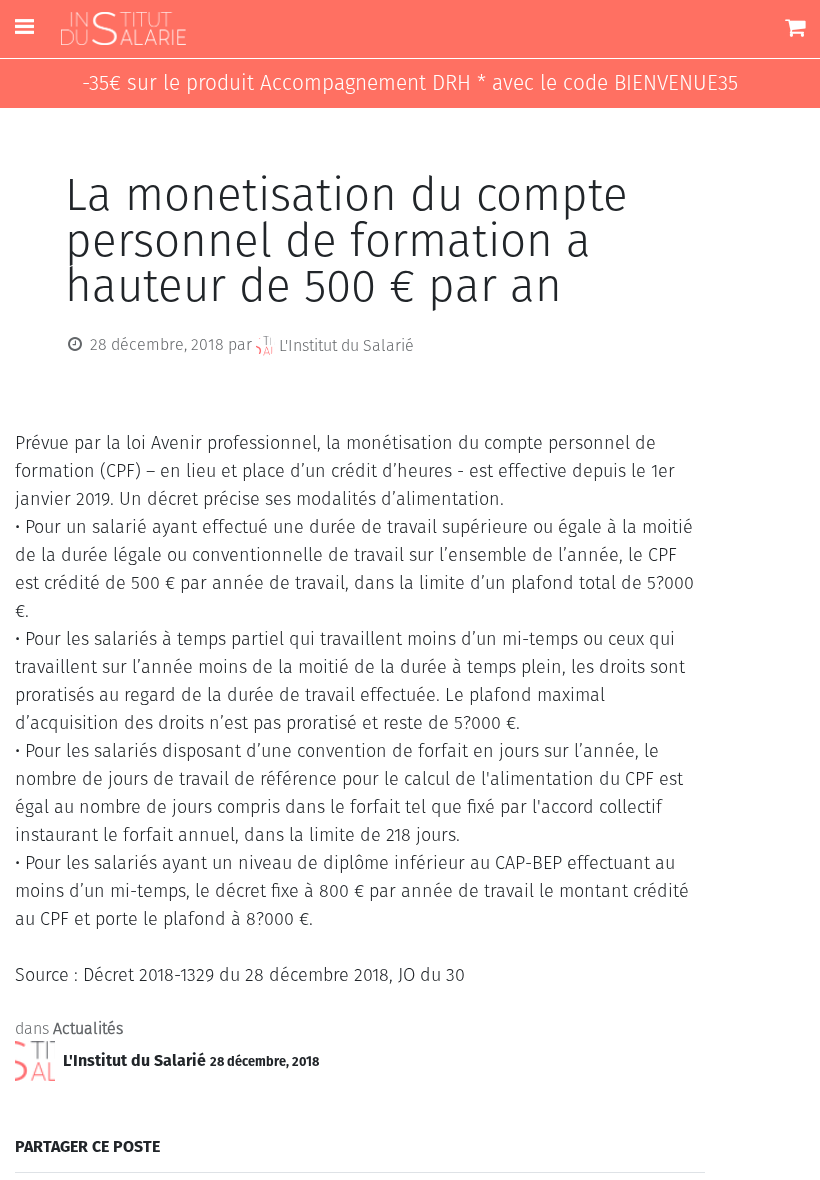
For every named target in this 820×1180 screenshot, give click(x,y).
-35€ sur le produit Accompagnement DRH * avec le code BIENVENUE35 (410, 83)
